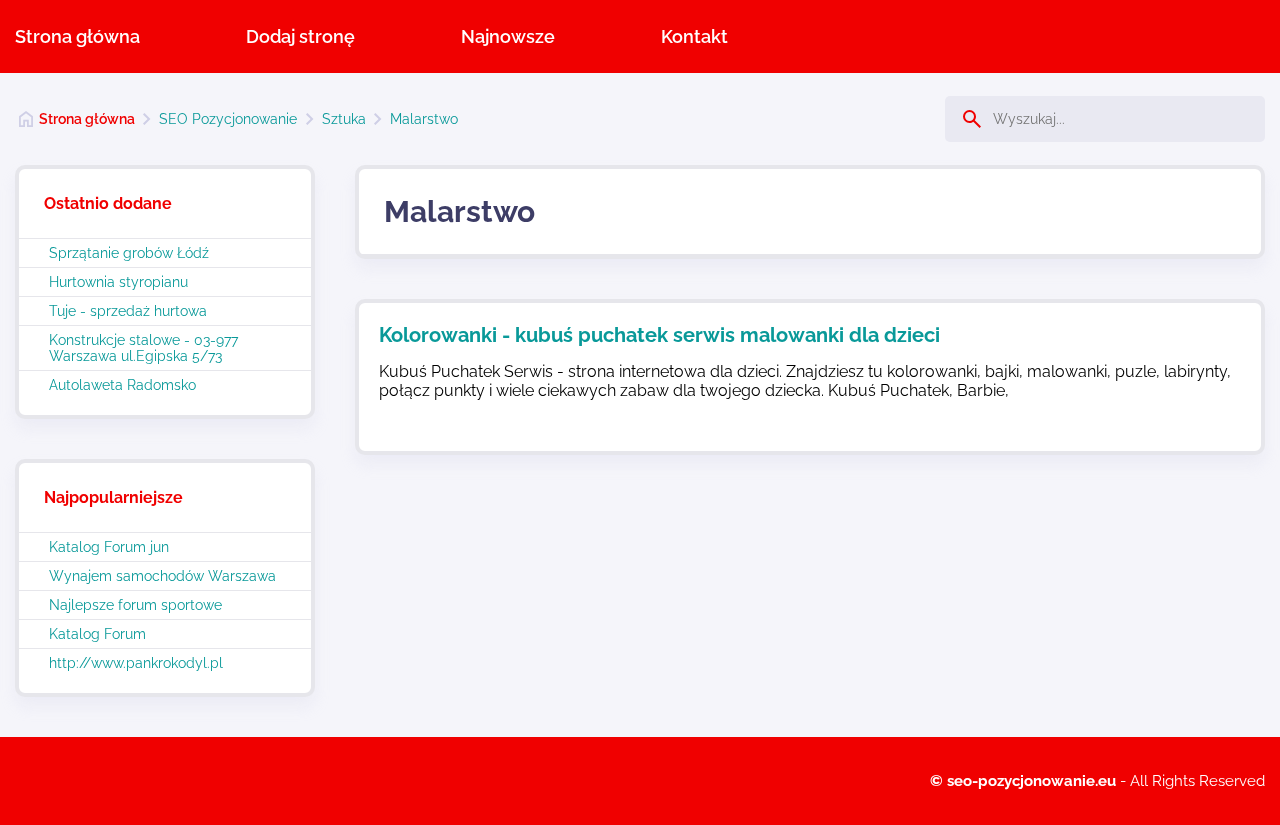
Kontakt (694, 36)
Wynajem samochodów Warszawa (162, 576)
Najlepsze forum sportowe (135, 605)
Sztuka (344, 119)
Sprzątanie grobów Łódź (129, 253)
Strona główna (77, 36)
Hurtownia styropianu (118, 282)
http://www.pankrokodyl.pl (136, 663)
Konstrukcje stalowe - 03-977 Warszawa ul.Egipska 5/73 (143, 348)
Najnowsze (508, 36)
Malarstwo (424, 119)
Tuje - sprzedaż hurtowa (128, 311)
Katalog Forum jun (109, 547)
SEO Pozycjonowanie (228, 119)
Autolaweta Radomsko (122, 385)
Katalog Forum (97, 634)
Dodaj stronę (300, 36)
